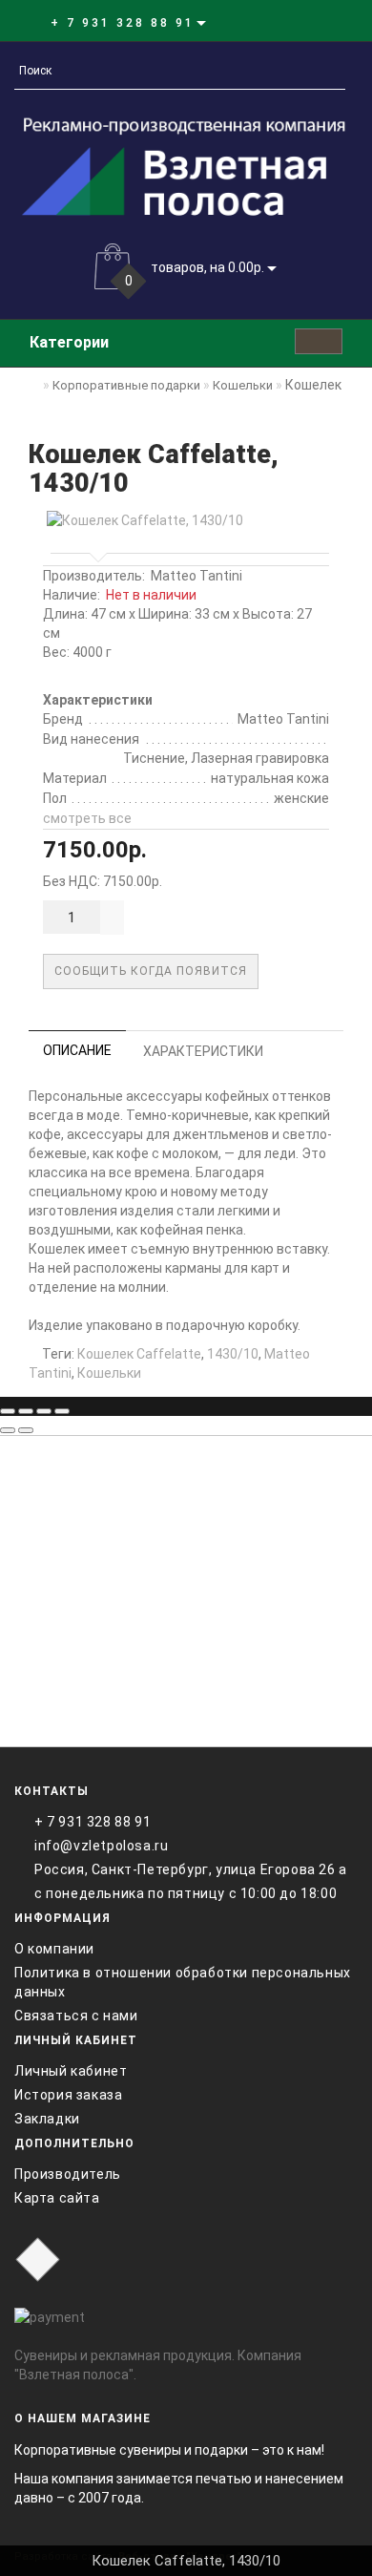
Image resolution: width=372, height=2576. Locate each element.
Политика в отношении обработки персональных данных (183, 1982)
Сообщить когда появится (151, 971)
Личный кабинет (71, 2071)
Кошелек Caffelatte (139, 1354)
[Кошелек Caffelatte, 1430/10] (186, 520)
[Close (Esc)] (8, 1411)
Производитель (68, 2174)
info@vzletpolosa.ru (101, 1846)
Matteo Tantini (196, 576)
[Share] (26, 1411)
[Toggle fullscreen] (44, 1411)
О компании (54, 1949)
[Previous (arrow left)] (8, 1430)
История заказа (68, 2095)
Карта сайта (57, 2198)
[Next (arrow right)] (26, 1430)
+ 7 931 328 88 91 (93, 1822)
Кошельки (109, 1373)
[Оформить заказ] (323, 22)
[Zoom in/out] (62, 1411)
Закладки (47, 2119)
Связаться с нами (76, 2016)
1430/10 (233, 1354)
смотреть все (87, 818)
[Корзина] (300, 22)
